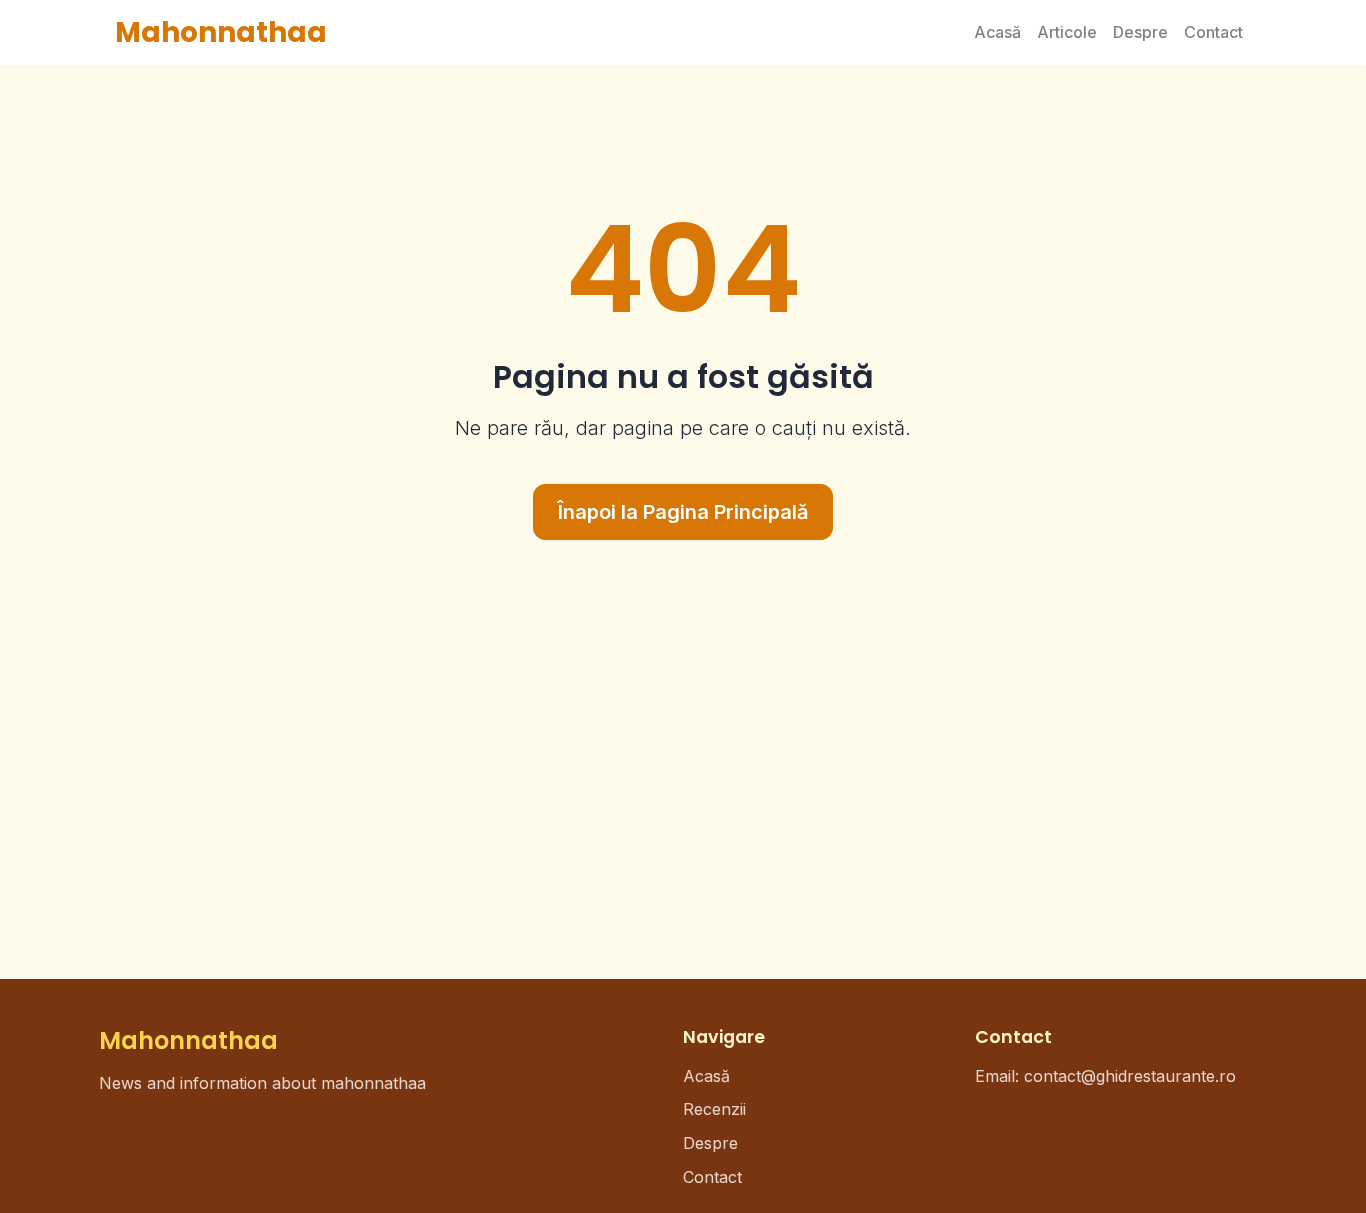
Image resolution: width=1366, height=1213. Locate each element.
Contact (1213, 32)
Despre (1140, 32)
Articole (1067, 32)
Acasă (997, 32)
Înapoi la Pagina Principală (683, 512)
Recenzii (714, 1109)
